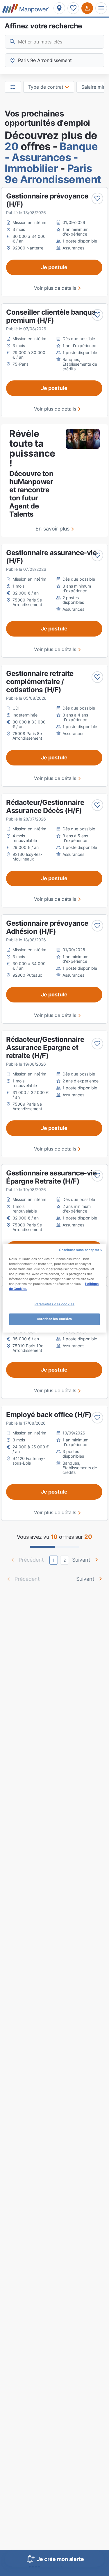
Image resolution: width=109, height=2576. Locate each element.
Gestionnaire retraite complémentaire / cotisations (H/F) (40, 682)
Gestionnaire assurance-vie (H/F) (51, 557)
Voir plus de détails (55, 288)
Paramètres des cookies (55, 1304)
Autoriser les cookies (54, 1319)
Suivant (81, 1560)
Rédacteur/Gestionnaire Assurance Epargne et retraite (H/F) (45, 1048)
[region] (54, 1288)
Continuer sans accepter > (81, 1250)
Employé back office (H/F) (49, 1415)
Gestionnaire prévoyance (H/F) (47, 200)
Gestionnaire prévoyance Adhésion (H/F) (47, 927)
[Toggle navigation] (101, 8)
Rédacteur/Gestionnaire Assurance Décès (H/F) (45, 806)
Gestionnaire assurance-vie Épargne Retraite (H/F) (51, 1177)
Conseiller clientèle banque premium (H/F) (51, 316)
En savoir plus (52, 529)
